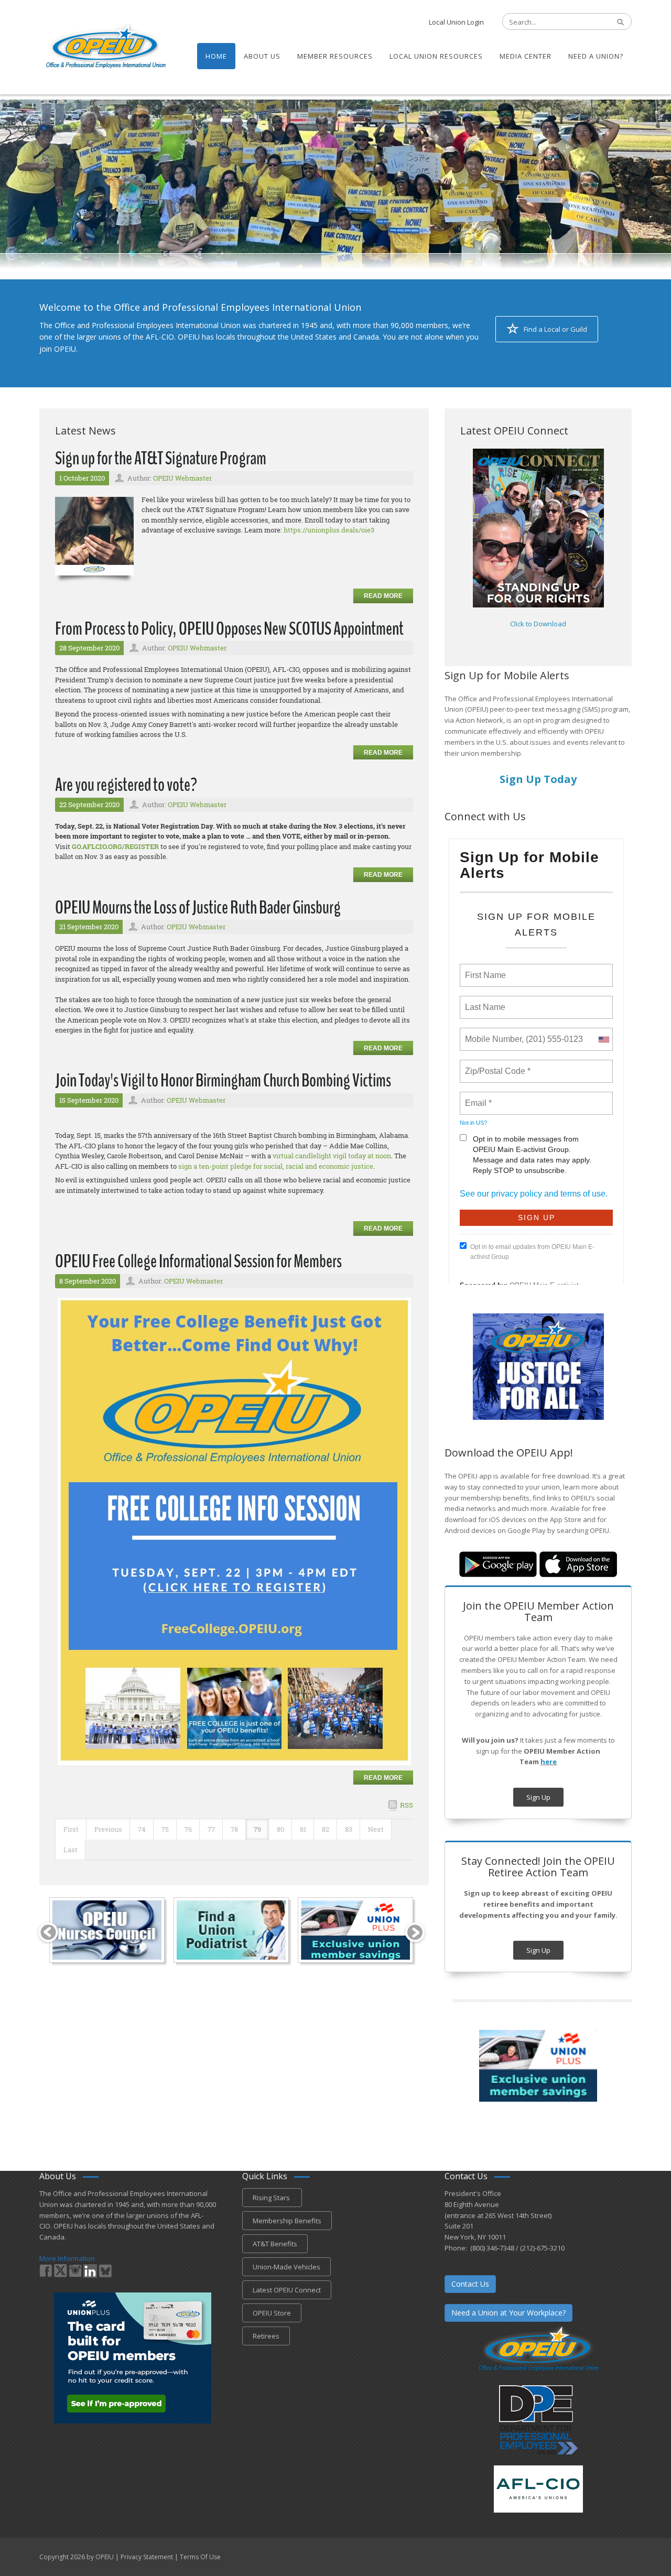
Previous (108, 1829)
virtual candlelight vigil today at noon (332, 1156)
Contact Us (470, 2284)
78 (234, 1829)
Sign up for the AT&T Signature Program (161, 458)
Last (71, 1850)
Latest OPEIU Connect (287, 2290)
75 (165, 1829)
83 (349, 1829)
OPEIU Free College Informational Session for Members (198, 1261)
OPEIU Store (272, 2313)
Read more (383, 596)
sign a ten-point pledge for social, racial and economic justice (276, 1166)
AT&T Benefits (275, 2244)
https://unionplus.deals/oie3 (329, 530)
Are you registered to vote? (126, 785)
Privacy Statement (147, 2557)
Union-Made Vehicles (286, 2267)
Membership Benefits (287, 2221)
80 (280, 1829)
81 (303, 1829)
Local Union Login (456, 22)
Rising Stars (272, 2198)
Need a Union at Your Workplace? (508, 2313)
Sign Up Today (538, 779)
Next (376, 1829)
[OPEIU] (105, 46)
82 (326, 1829)
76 (188, 1829)
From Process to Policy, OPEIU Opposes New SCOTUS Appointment (229, 629)
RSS (407, 1805)
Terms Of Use (200, 2557)
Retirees (266, 2336)
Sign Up (538, 1797)
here (549, 1762)
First (71, 1829)
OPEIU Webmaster (182, 478)
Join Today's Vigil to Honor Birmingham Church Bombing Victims (223, 1080)
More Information (67, 2258)
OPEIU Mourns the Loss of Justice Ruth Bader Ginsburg (198, 907)
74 (142, 1829)
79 (257, 1829)
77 (211, 1829)
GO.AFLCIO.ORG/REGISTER (115, 846)
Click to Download (538, 624)
